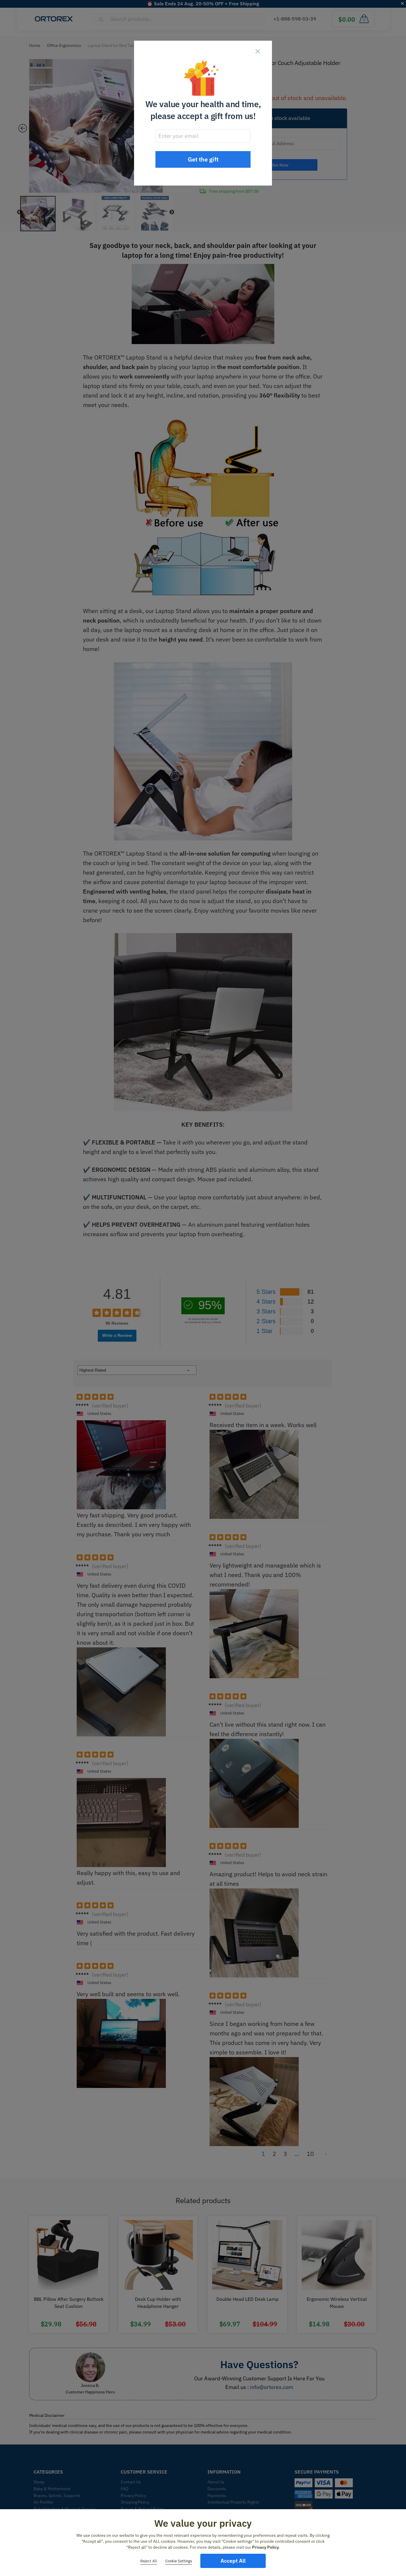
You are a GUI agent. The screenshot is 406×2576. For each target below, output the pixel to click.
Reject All (149, 2561)
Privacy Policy (265, 2547)
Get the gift (203, 159)
